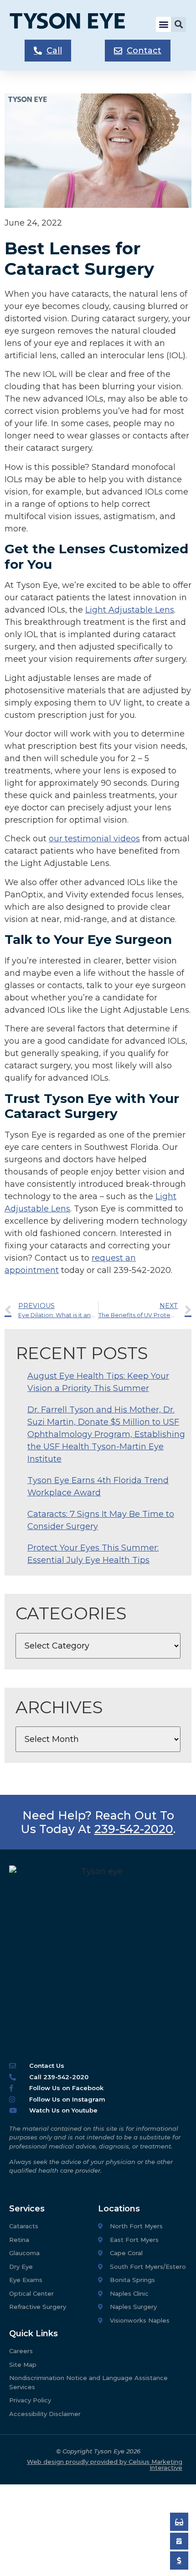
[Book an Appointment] (179, 2522)
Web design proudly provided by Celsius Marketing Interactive (105, 2465)
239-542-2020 (134, 1829)
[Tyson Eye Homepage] (74, 24)
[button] (163, 24)
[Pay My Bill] (179, 2561)
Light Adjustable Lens (130, 610)
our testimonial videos (94, 839)
